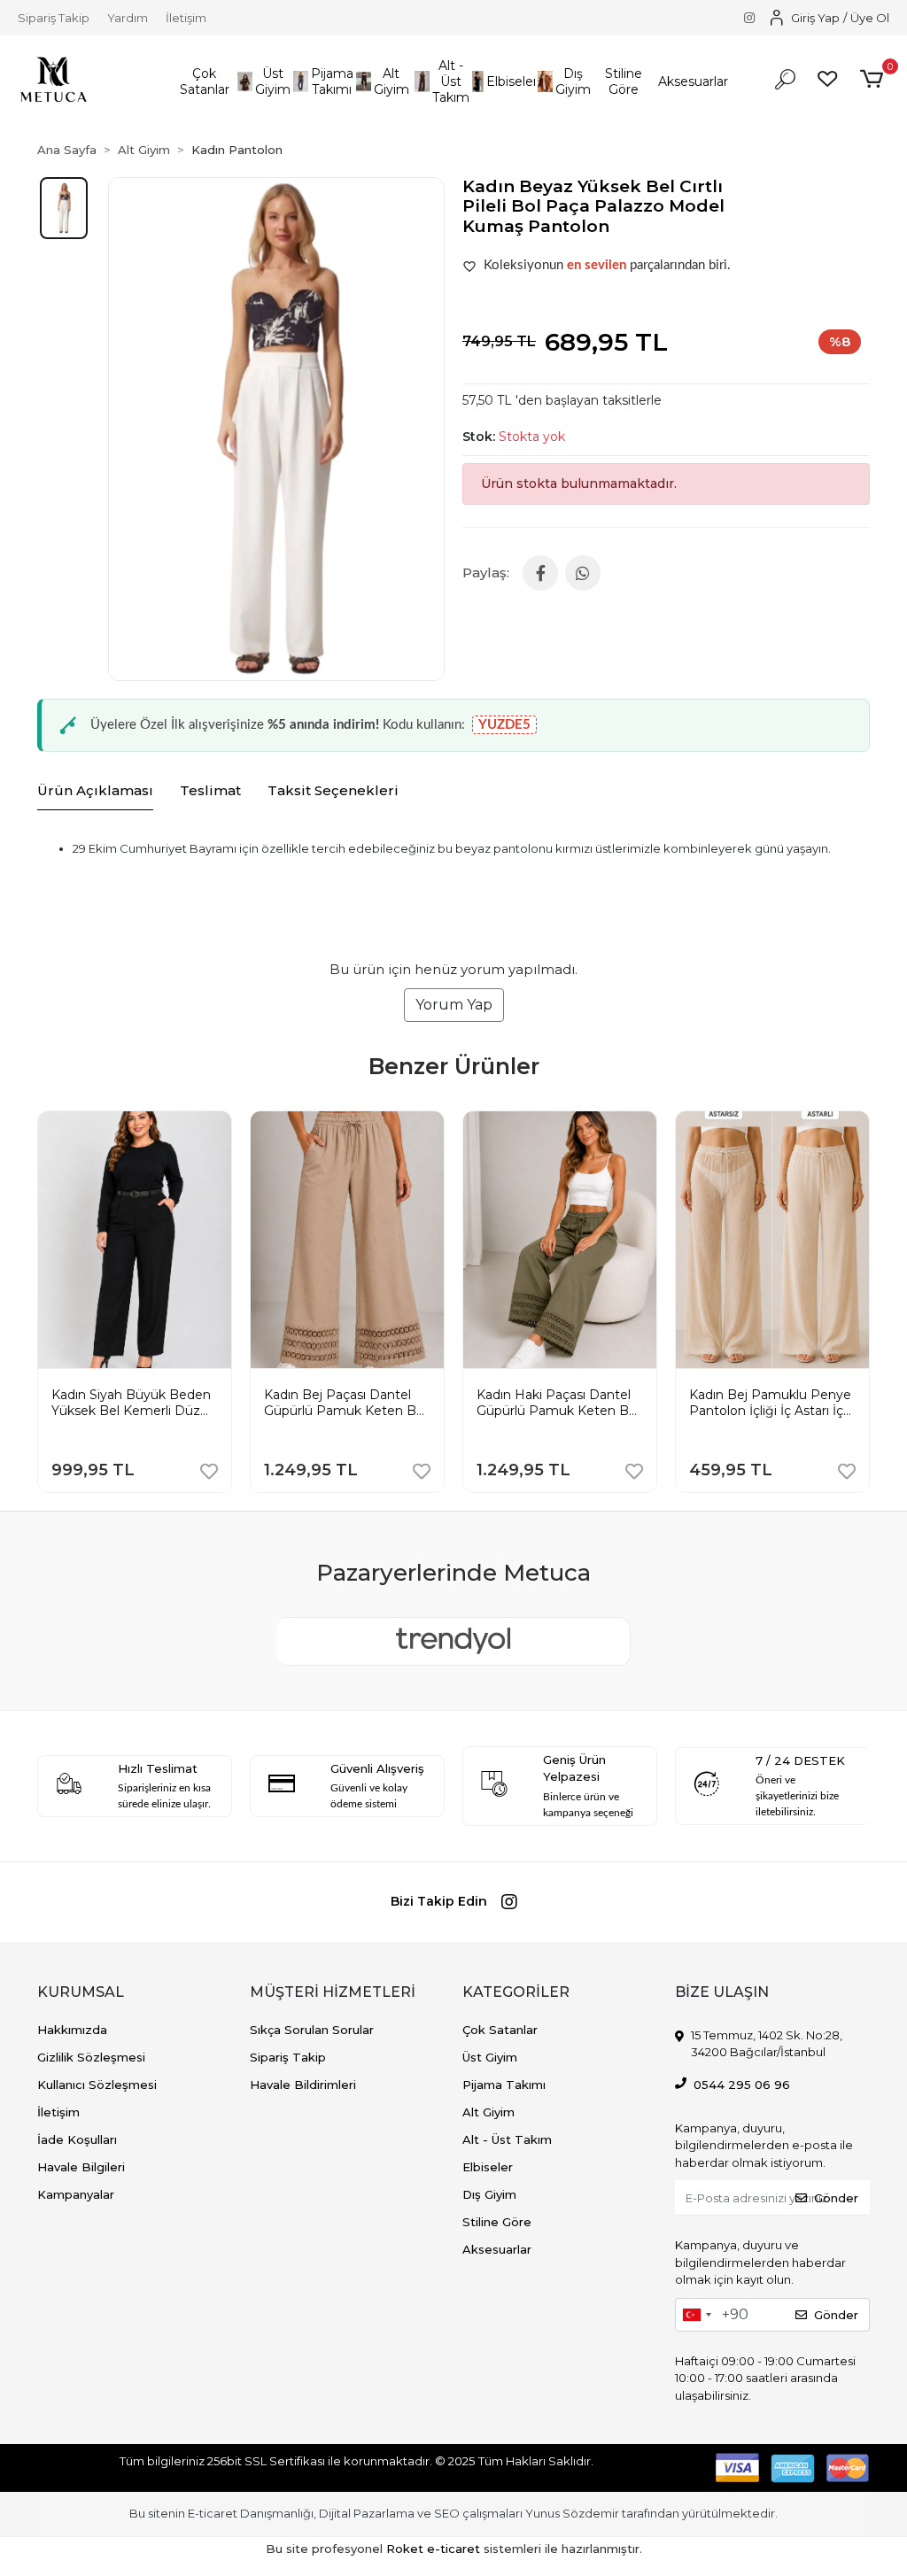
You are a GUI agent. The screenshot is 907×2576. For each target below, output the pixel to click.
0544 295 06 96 (742, 2085)
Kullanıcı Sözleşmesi (97, 2085)
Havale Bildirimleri (303, 2085)
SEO (447, 2513)
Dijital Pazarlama (367, 2513)
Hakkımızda (72, 2030)
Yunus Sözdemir (572, 2513)
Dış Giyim (489, 2194)
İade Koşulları (77, 2139)
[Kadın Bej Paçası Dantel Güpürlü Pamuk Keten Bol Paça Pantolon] (347, 1125)
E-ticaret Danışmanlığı (251, 2513)
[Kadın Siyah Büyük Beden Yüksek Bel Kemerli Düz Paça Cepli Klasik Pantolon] (135, 1125)
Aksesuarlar (497, 2249)
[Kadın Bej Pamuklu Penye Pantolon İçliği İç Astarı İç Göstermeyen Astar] (772, 1125)
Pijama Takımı (504, 2085)
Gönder (836, 2198)
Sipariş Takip (54, 18)
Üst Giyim (490, 2057)
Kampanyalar (76, 2194)
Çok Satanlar (500, 2030)
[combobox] (696, 2315)
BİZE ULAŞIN (722, 1992)
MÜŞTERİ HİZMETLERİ (333, 1992)
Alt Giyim (488, 2112)
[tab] (95, 792)
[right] (870, 1284)
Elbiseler (488, 2167)
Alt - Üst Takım (507, 2139)
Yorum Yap (454, 1005)
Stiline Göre (497, 2222)
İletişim (186, 18)
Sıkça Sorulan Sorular (312, 2030)
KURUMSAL (81, 1992)
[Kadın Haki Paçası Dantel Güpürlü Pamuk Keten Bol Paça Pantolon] (560, 1125)
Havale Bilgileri (81, 2167)
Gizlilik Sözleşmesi (91, 2057)
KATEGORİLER (516, 1992)
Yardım (128, 18)
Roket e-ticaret (433, 2549)
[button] (204, 82)
